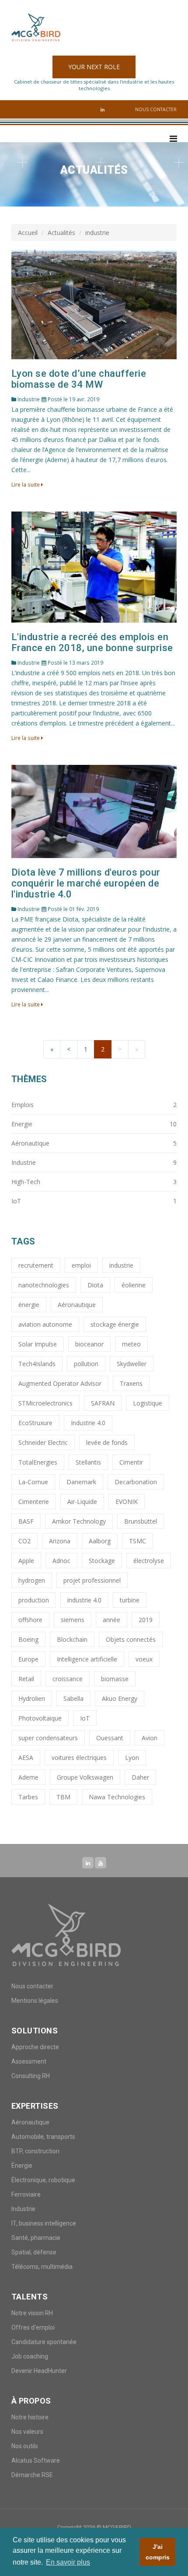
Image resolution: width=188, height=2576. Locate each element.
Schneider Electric (43, 1442)
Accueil (28, 233)
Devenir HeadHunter (39, 2371)
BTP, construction (35, 2151)
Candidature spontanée (44, 2342)
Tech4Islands (37, 1364)
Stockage (102, 1561)
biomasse (115, 1679)
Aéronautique (77, 1305)
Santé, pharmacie (36, 2238)
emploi (81, 1265)
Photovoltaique (40, 1718)
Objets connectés (131, 1639)
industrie (121, 1265)
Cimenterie (34, 1502)
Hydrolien (32, 1698)
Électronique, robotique (43, 2180)
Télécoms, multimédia (42, 2267)
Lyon (132, 1758)
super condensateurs (48, 1738)
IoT (85, 1718)
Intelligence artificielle (87, 1659)
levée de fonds (107, 1442)
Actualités (61, 233)
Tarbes (28, 1797)
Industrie (23, 2209)
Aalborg (100, 1541)
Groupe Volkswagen (85, 1777)
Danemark (81, 1482)
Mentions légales (35, 2001)
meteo (131, 1344)
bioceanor (89, 1344)
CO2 (24, 1541)
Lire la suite (26, 484)
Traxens (131, 1383)
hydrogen (32, 1580)
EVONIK (127, 1502)
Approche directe (35, 2047)
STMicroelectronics (45, 1403)
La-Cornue (33, 1482)
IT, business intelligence (44, 2223)
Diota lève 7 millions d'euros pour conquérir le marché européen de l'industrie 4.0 (86, 883)
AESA (26, 1758)
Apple (26, 1561)
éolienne (134, 1285)
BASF (26, 1521)
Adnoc (61, 1561)
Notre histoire (30, 2417)
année (111, 1620)
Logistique (148, 1403)
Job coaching (30, 2356)
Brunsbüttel (141, 1521)
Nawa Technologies (117, 1797)
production (34, 1600)
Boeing (28, 1639)
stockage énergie (115, 1324)
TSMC (138, 1541)
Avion (150, 1738)
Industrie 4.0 (88, 1423)
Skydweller (132, 1364)
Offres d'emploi (33, 2327)
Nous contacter (156, 109)
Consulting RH (31, 2076)
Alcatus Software (36, 2460)
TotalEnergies (38, 1462)
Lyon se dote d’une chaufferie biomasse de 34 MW (79, 379)
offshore (30, 1620)
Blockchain (72, 1639)
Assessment (29, 2061)
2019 (146, 1620)
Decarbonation (136, 1482)
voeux (144, 1659)
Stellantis (88, 1462)
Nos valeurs (27, 2432)
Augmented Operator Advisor (60, 1383)
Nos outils (25, 2446)
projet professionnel (92, 1580)
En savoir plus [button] (68, 2562)
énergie (29, 1305)
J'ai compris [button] (158, 2552)
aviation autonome (45, 1324)
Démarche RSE (32, 2475)
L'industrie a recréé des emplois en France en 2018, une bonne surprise (92, 642)
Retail (26, 1679)
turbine (130, 1600)
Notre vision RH (32, 2313)
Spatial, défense (34, 2252)
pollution (86, 1364)
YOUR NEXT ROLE (94, 67)
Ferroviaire (26, 2194)
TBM (63, 1797)
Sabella (73, 1698)
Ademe (28, 1777)
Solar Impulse (38, 1344)
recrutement (36, 1265)
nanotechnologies (44, 1285)
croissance (68, 1679)
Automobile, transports (43, 2137)
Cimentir (131, 1462)
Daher (140, 1777)
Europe (28, 1659)
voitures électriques (79, 1758)
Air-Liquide (82, 1502)
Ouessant (110, 1738)
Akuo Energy (120, 1698)
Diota (95, 1285)
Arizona (60, 1541)
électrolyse (149, 1561)
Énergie (22, 2166)
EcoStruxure (35, 1423)
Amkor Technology (79, 1521)
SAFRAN (103, 1403)
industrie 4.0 (84, 1600)
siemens (73, 1620)
